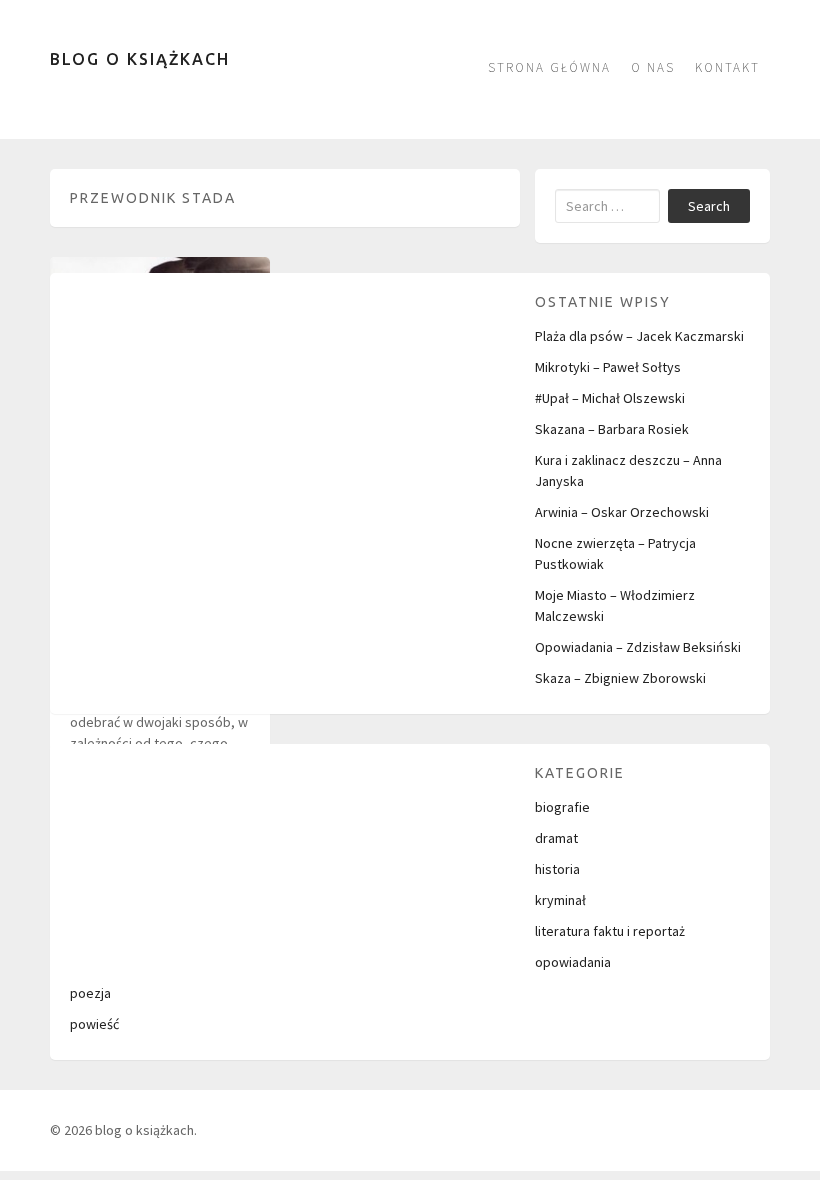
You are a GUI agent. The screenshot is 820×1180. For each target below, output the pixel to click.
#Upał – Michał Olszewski (610, 398)
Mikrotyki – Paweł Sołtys (608, 367)
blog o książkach (140, 59)
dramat (556, 838)
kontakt (727, 67)
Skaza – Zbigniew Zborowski (620, 678)
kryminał (560, 900)
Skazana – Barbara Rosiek (612, 429)
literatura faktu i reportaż (610, 931)
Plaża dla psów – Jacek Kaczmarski (639, 336)
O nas (653, 67)
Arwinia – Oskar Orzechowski (622, 512)
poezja (90, 993)
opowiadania (573, 962)
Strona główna (549, 67)
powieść (94, 1024)
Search (709, 206)
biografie (562, 807)
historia (557, 869)
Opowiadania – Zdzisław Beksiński (638, 647)
